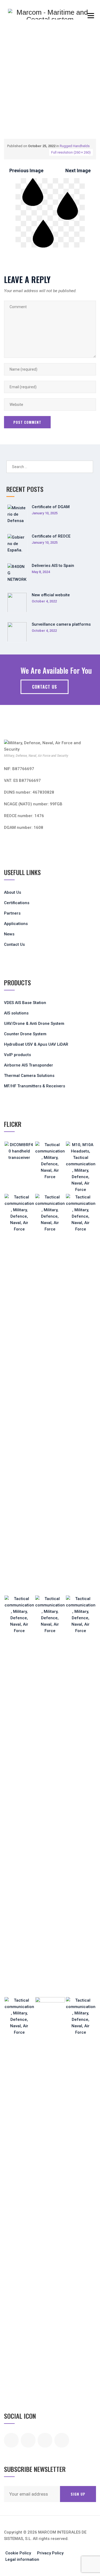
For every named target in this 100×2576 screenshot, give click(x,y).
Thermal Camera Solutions (29, 1076)
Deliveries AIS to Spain (53, 566)
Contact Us (14, 944)
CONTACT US (45, 687)
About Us (13, 892)
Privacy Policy (50, 2553)
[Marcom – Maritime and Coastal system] (50, 14)
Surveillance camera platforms (61, 624)
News (9, 934)
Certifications (17, 903)
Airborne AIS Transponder (29, 1065)
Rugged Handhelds (75, 146)
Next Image (78, 170)
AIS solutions (16, 1013)
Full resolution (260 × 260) (71, 152)
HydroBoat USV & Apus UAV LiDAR (36, 1044)
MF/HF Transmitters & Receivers (35, 1086)
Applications (16, 924)
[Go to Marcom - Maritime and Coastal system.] (6, 99)
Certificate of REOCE (51, 536)
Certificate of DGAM (51, 507)
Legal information (22, 2559)
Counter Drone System (25, 1034)
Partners (12, 913)
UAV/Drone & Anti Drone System (34, 1024)
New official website (51, 595)
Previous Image (26, 170)
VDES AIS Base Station (25, 1003)
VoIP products (17, 1055)
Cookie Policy (18, 2553)
